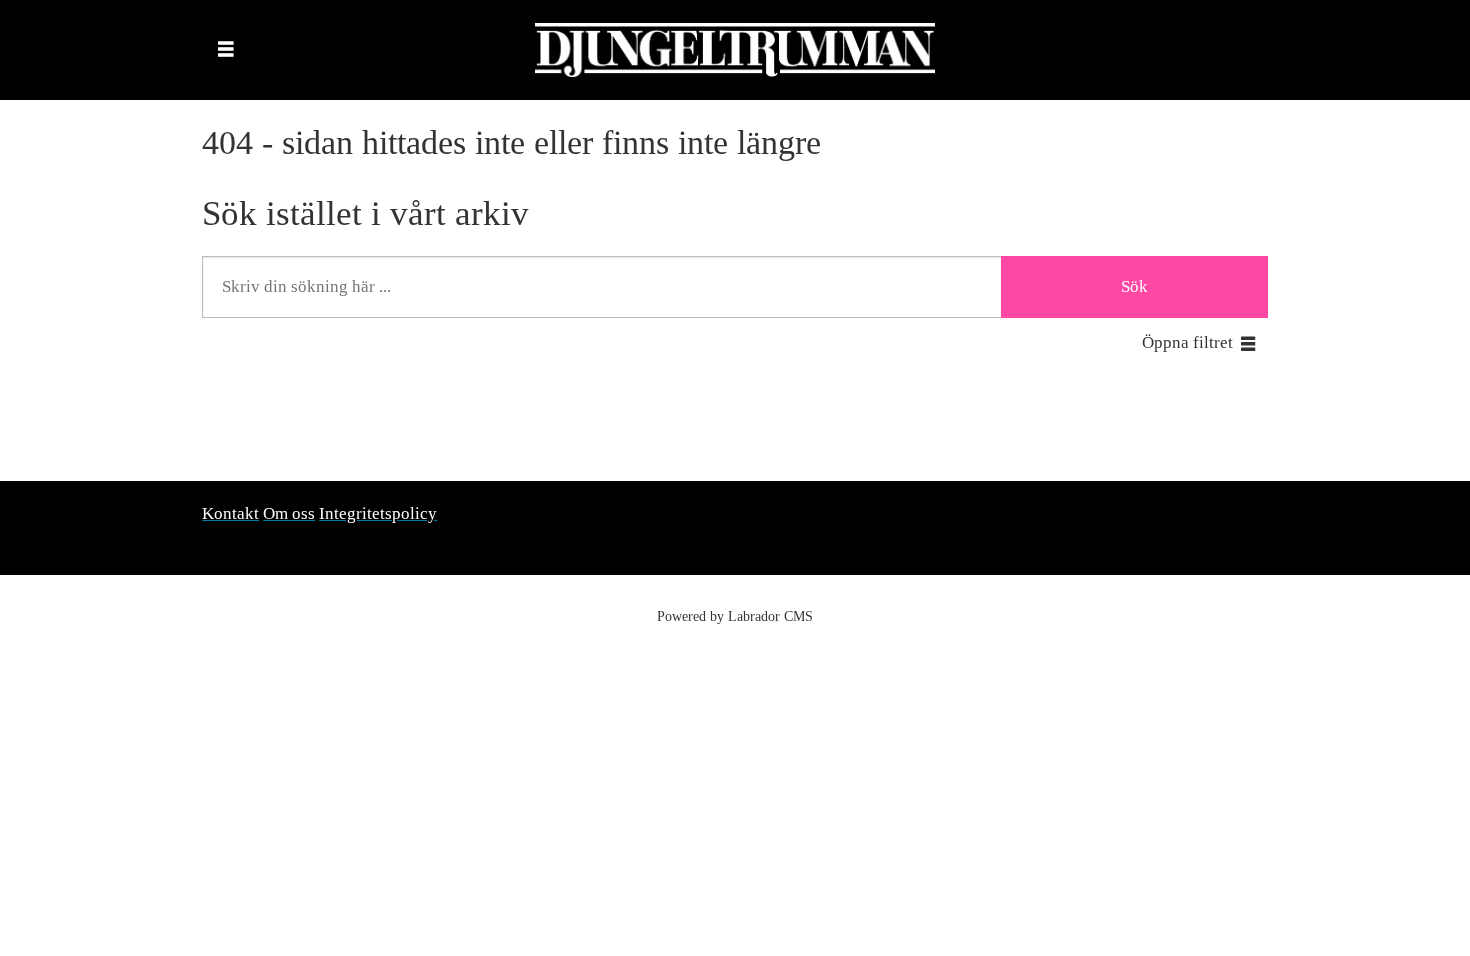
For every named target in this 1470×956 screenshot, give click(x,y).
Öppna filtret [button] (1187, 342)
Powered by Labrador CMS (735, 616)
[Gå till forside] (735, 50)
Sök (1134, 286)
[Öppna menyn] (226, 50)
